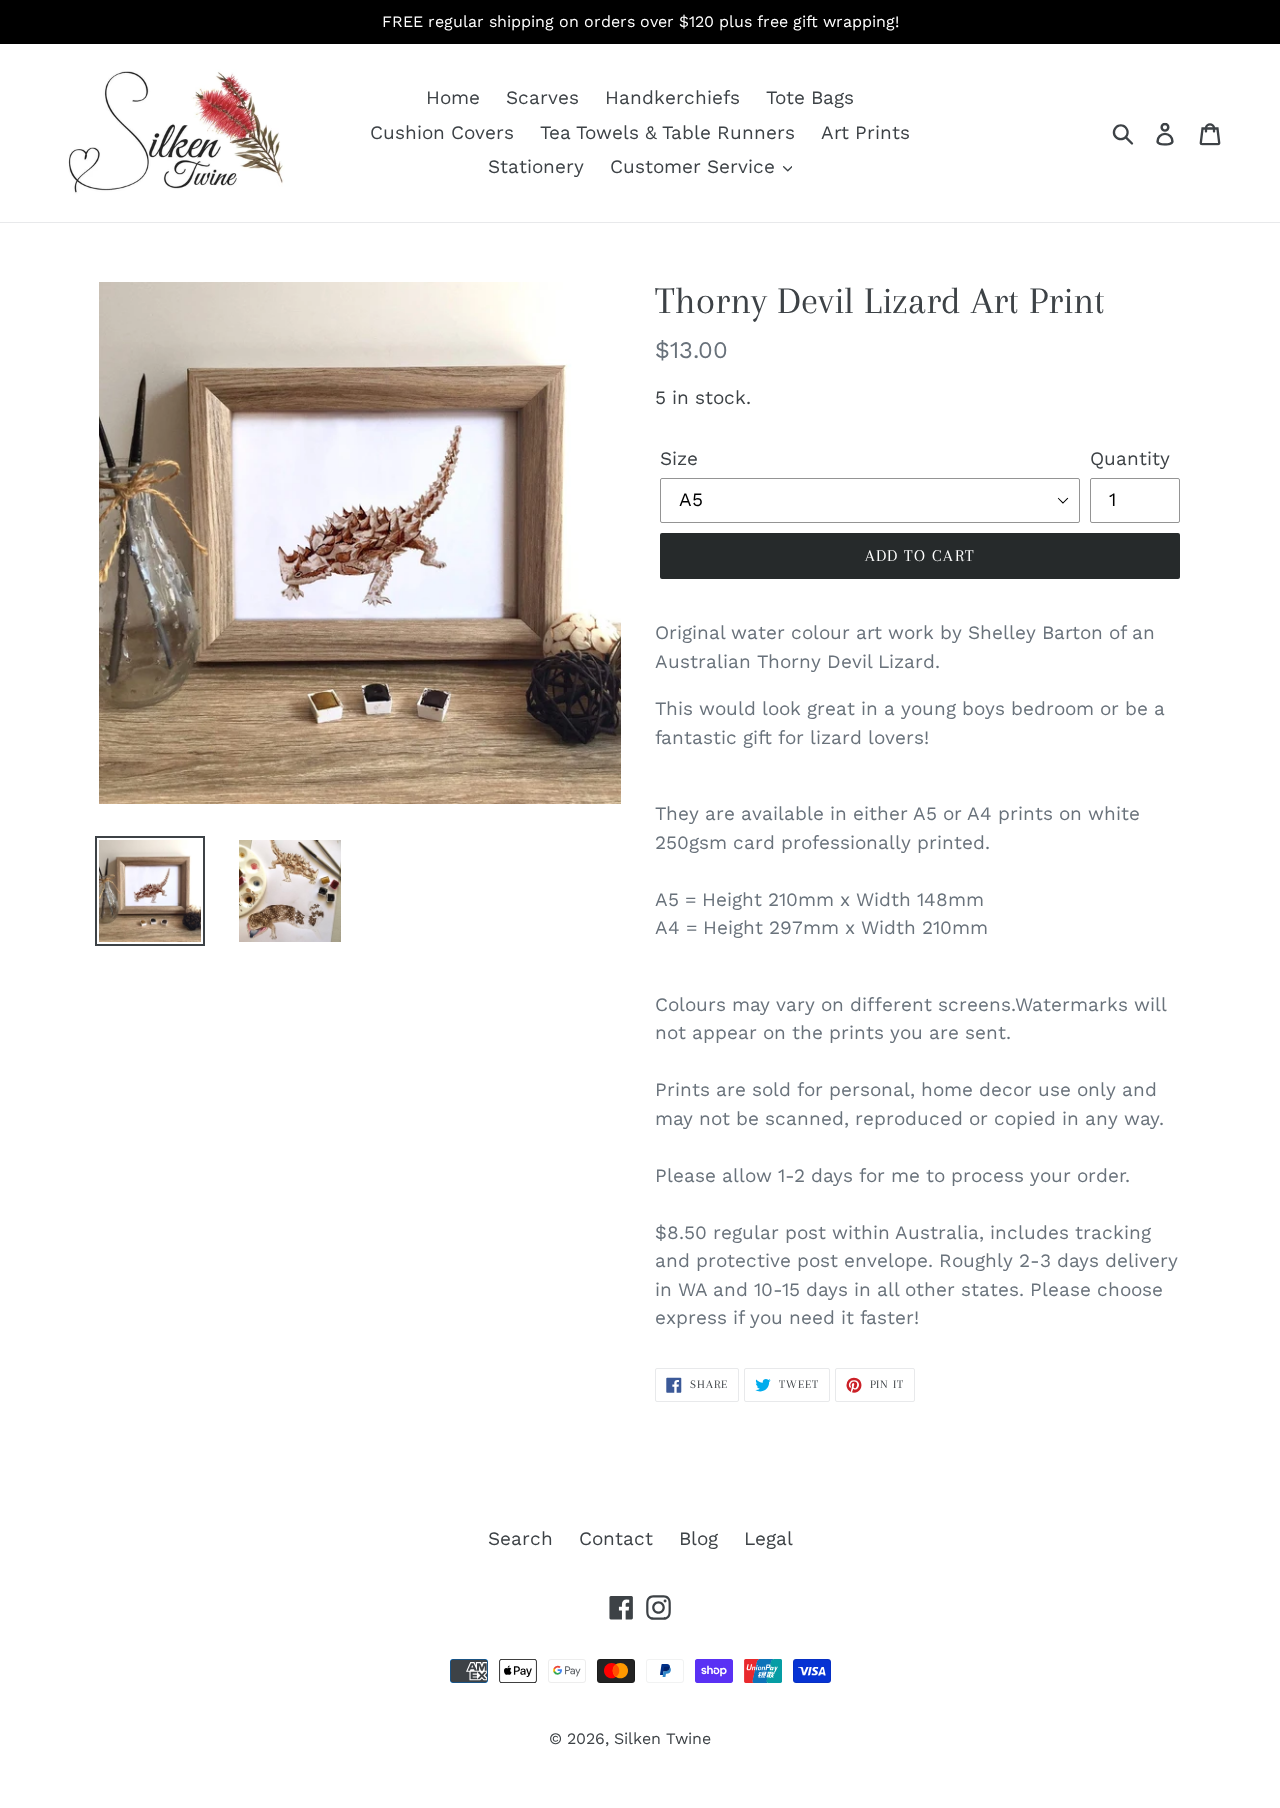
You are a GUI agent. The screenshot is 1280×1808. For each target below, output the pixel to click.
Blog (698, 1538)
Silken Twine (662, 1738)
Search (520, 1538)
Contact (616, 1538)
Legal (768, 1538)
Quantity (1130, 458)
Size (679, 458)
